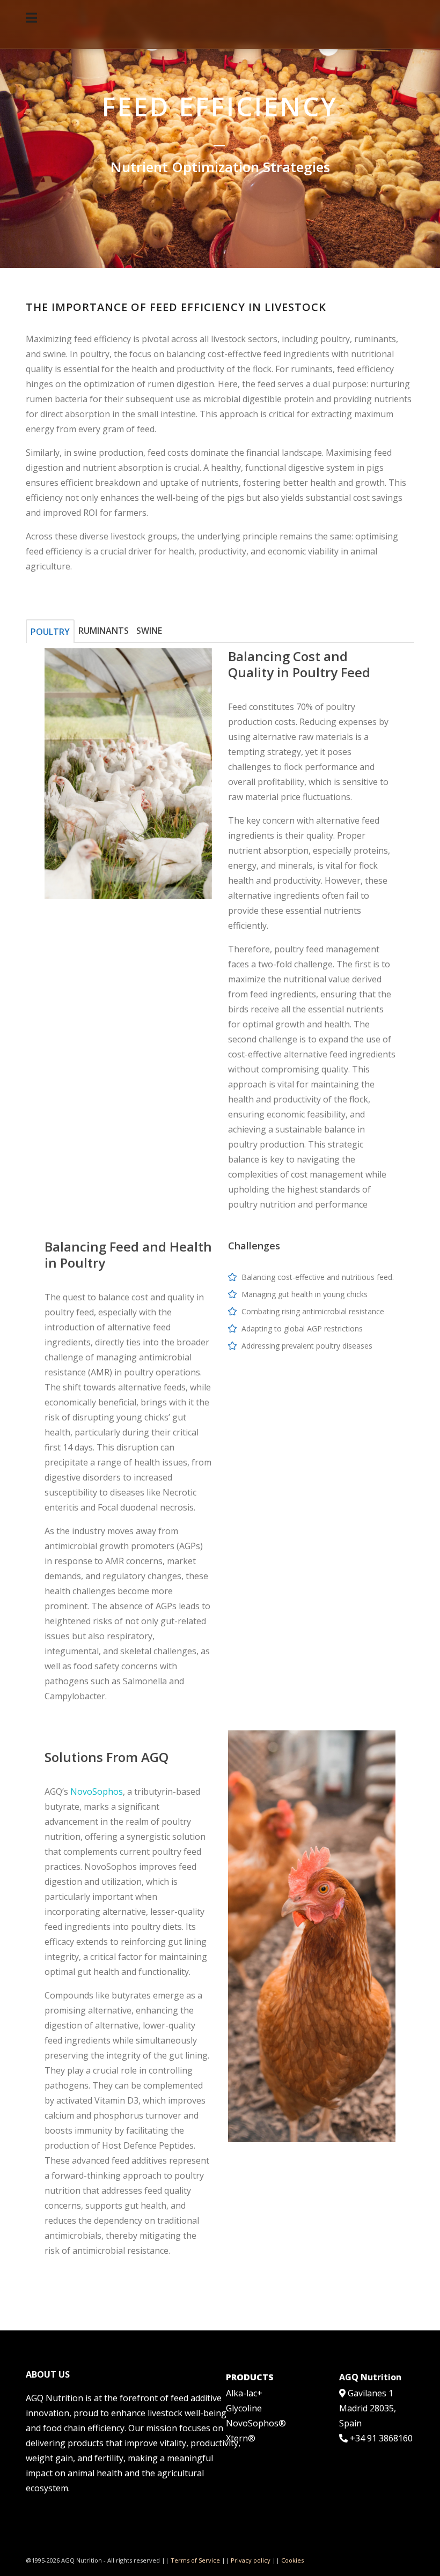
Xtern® (241, 2438)
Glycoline (244, 2408)
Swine (149, 631)
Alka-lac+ (244, 2393)
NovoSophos (97, 1792)
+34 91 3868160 (381, 2438)
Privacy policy (251, 2560)
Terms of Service (195, 2560)
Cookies (292, 2560)
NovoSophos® (256, 2423)
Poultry (50, 632)
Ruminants (104, 631)
